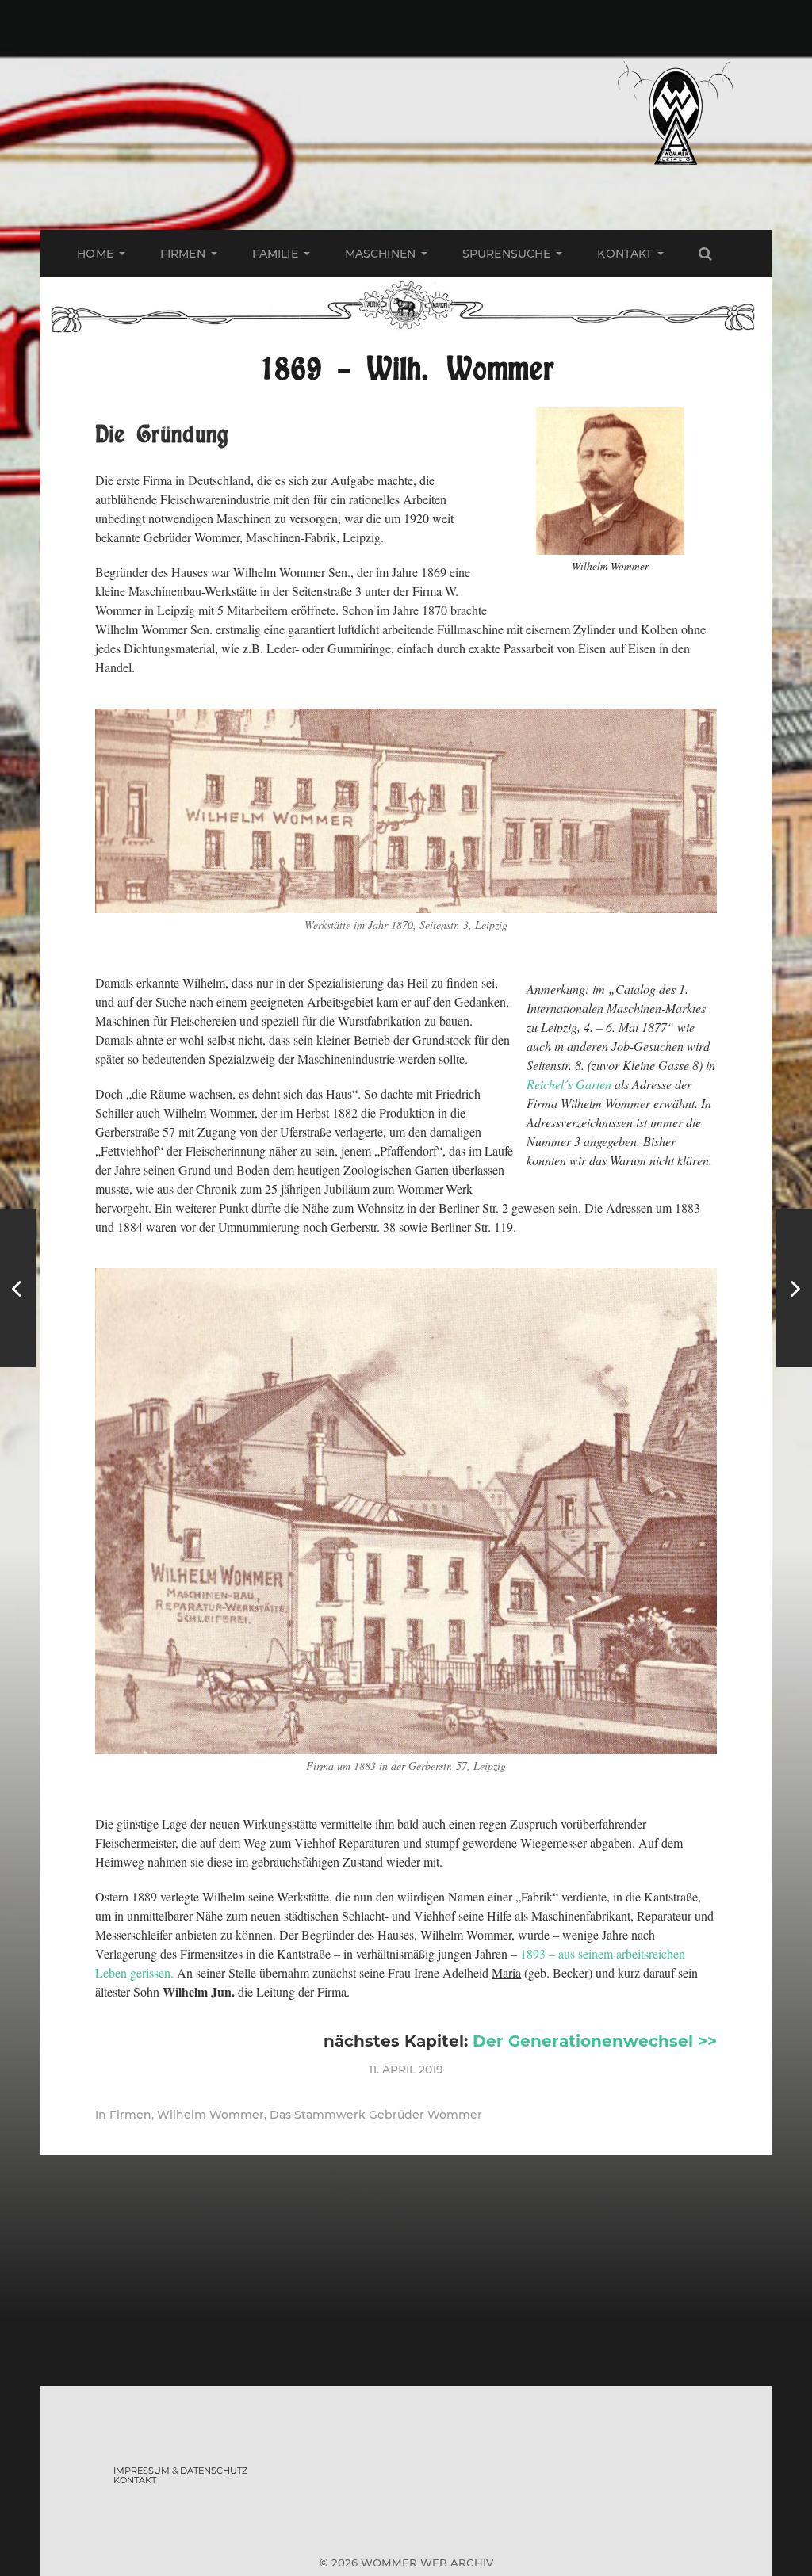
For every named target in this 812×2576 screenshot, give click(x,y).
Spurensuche (507, 254)
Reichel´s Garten (569, 1084)
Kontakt (624, 254)
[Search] (705, 254)
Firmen (183, 254)
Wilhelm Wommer (211, 2115)
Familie (275, 254)
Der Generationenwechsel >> (595, 2041)
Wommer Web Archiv (427, 2563)
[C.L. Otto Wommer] (794, 1288)
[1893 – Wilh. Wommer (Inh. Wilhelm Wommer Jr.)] (18, 1288)
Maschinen (380, 254)
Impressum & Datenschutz (180, 2471)
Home (95, 254)
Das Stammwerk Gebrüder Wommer (376, 2115)
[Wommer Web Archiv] (675, 115)
